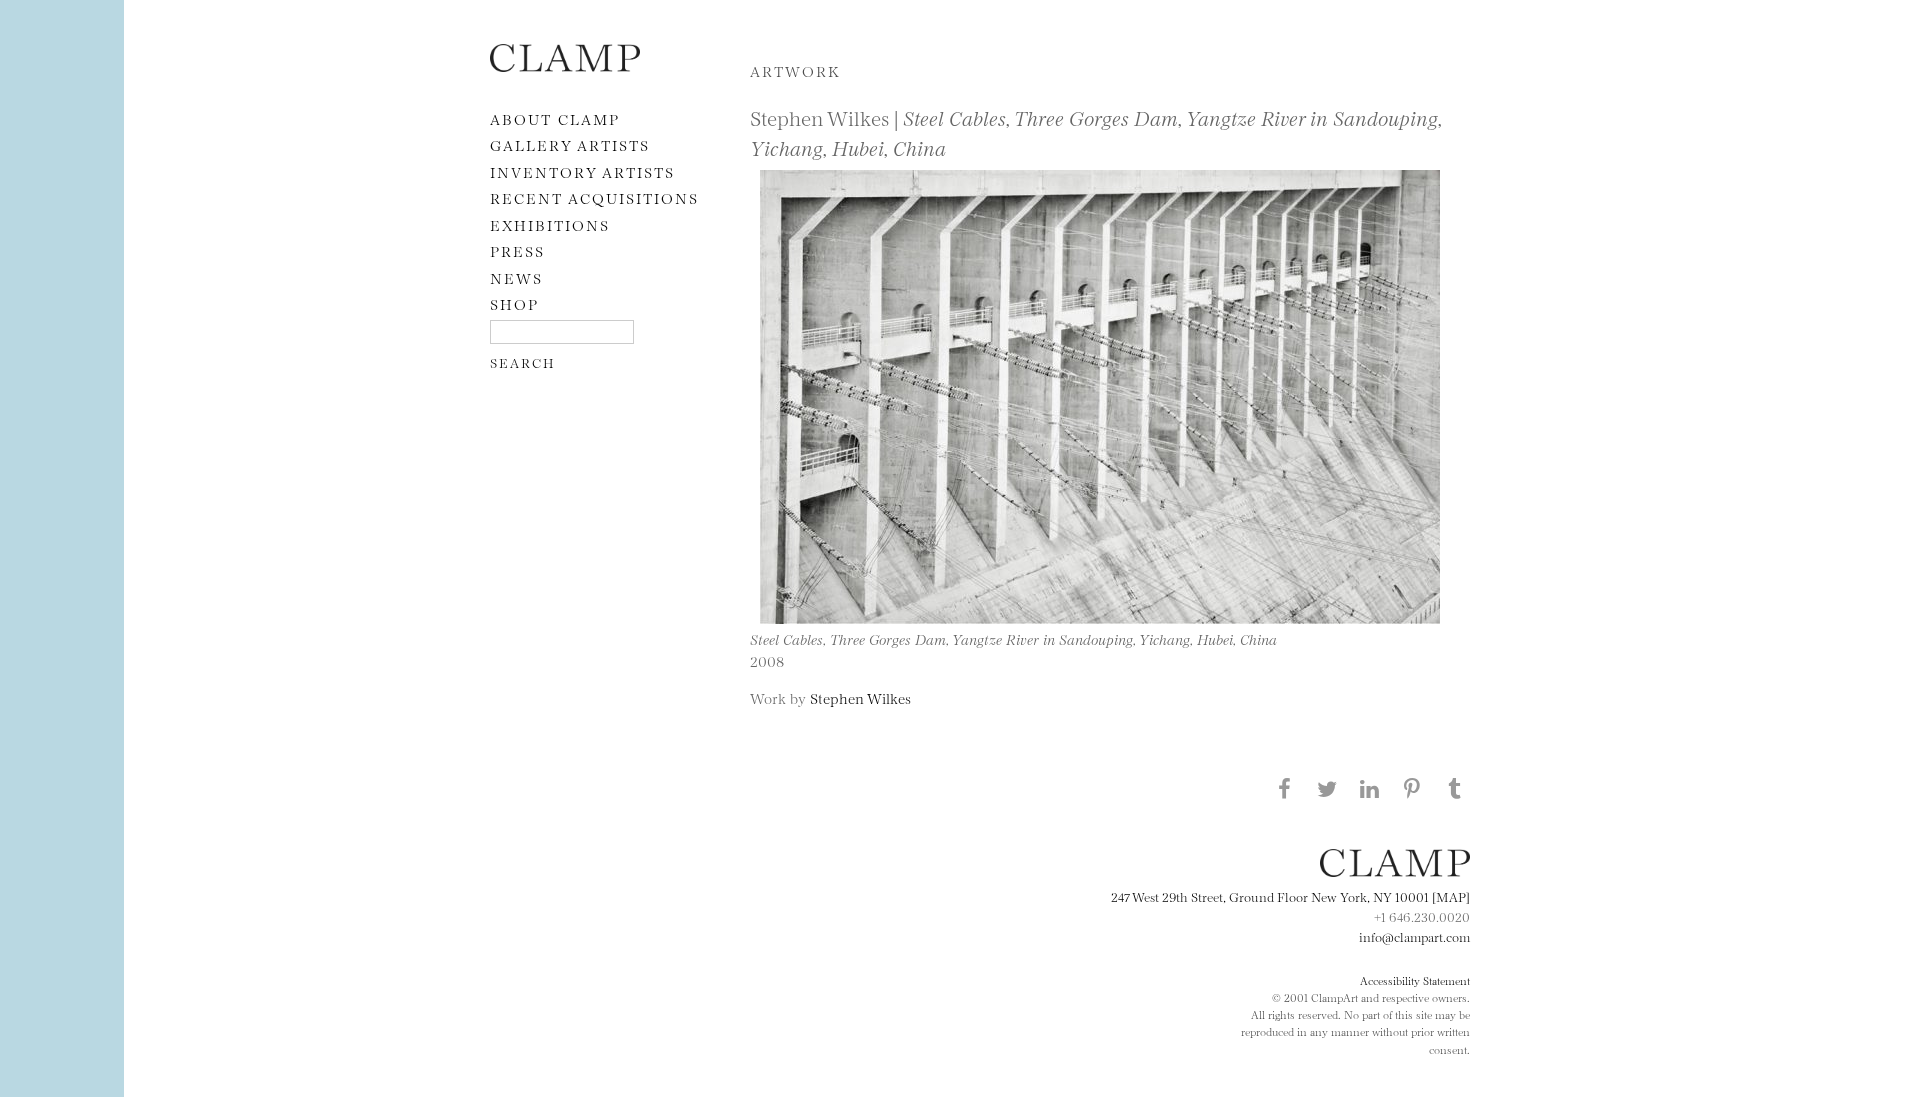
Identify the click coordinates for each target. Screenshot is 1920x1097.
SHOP (514, 303)
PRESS (517, 250)
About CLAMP (555, 118)
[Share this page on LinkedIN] (1370, 788)
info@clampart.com (1414, 936)
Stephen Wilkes (860, 697)
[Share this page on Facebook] (1284, 788)
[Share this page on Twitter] (1327, 788)
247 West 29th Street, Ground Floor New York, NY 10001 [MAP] (1290, 896)
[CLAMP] (565, 65)
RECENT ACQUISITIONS (594, 197)
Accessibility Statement (1415, 980)
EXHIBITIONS (550, 224)
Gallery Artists (570, 144)
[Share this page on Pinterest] (1412, 788)
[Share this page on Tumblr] (1455, 788)
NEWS (516, 277)
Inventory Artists (582, 171)
